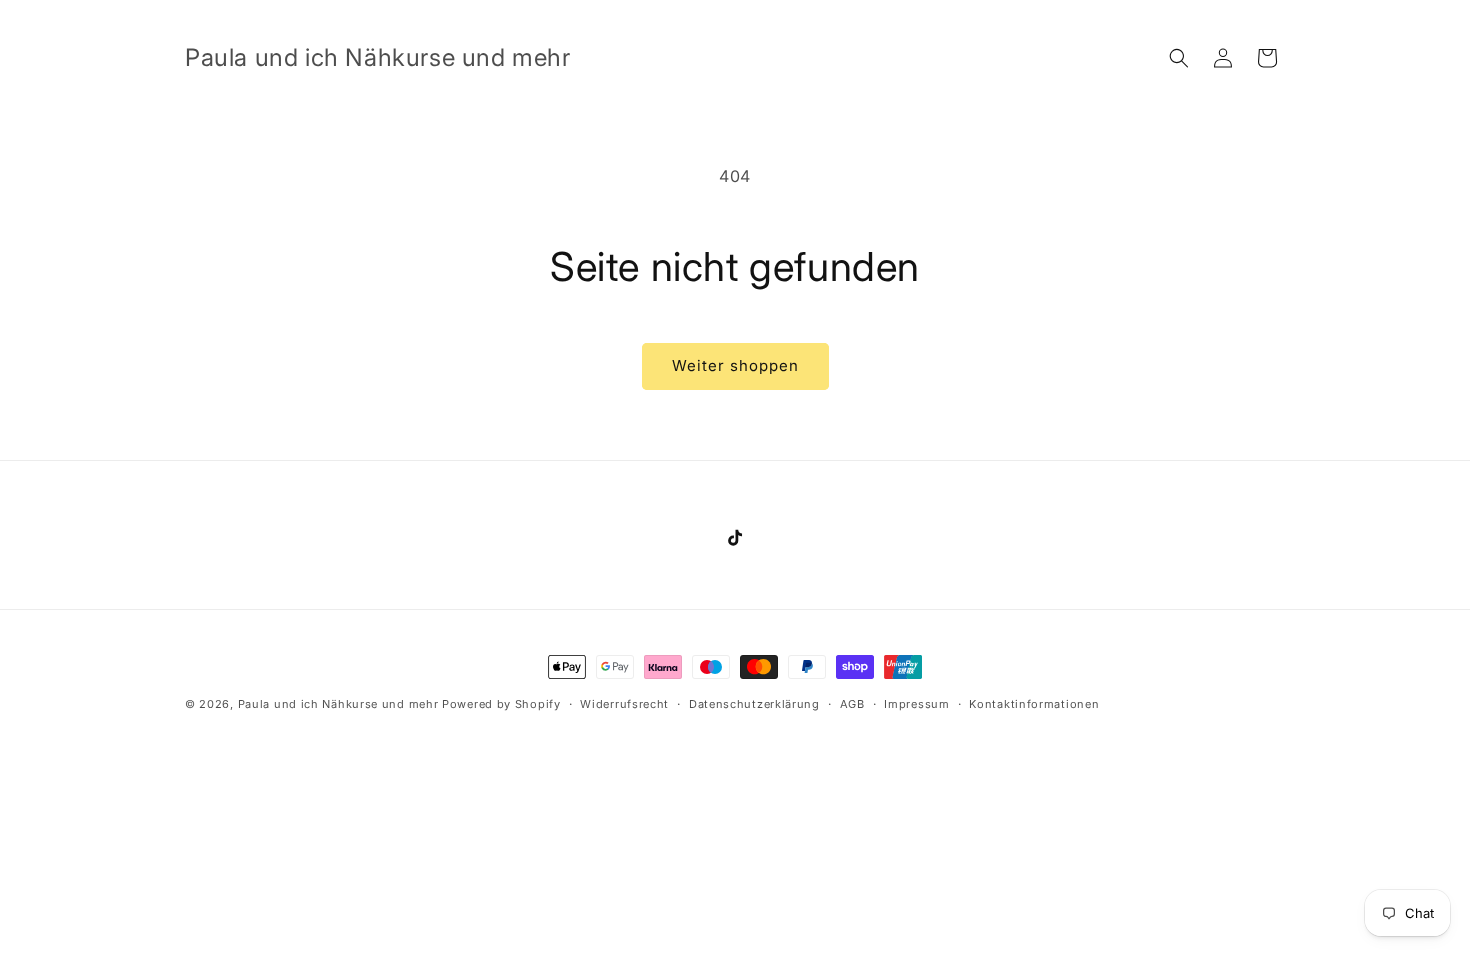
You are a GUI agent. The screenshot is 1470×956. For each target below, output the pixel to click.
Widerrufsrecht (624, 704)
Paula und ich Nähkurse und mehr (338, 704)
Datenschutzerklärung (754, 704)
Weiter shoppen (735, 365)
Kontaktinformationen (1034, 704)
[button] (1179, 58)
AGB (852, 704)
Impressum (916, 704)
